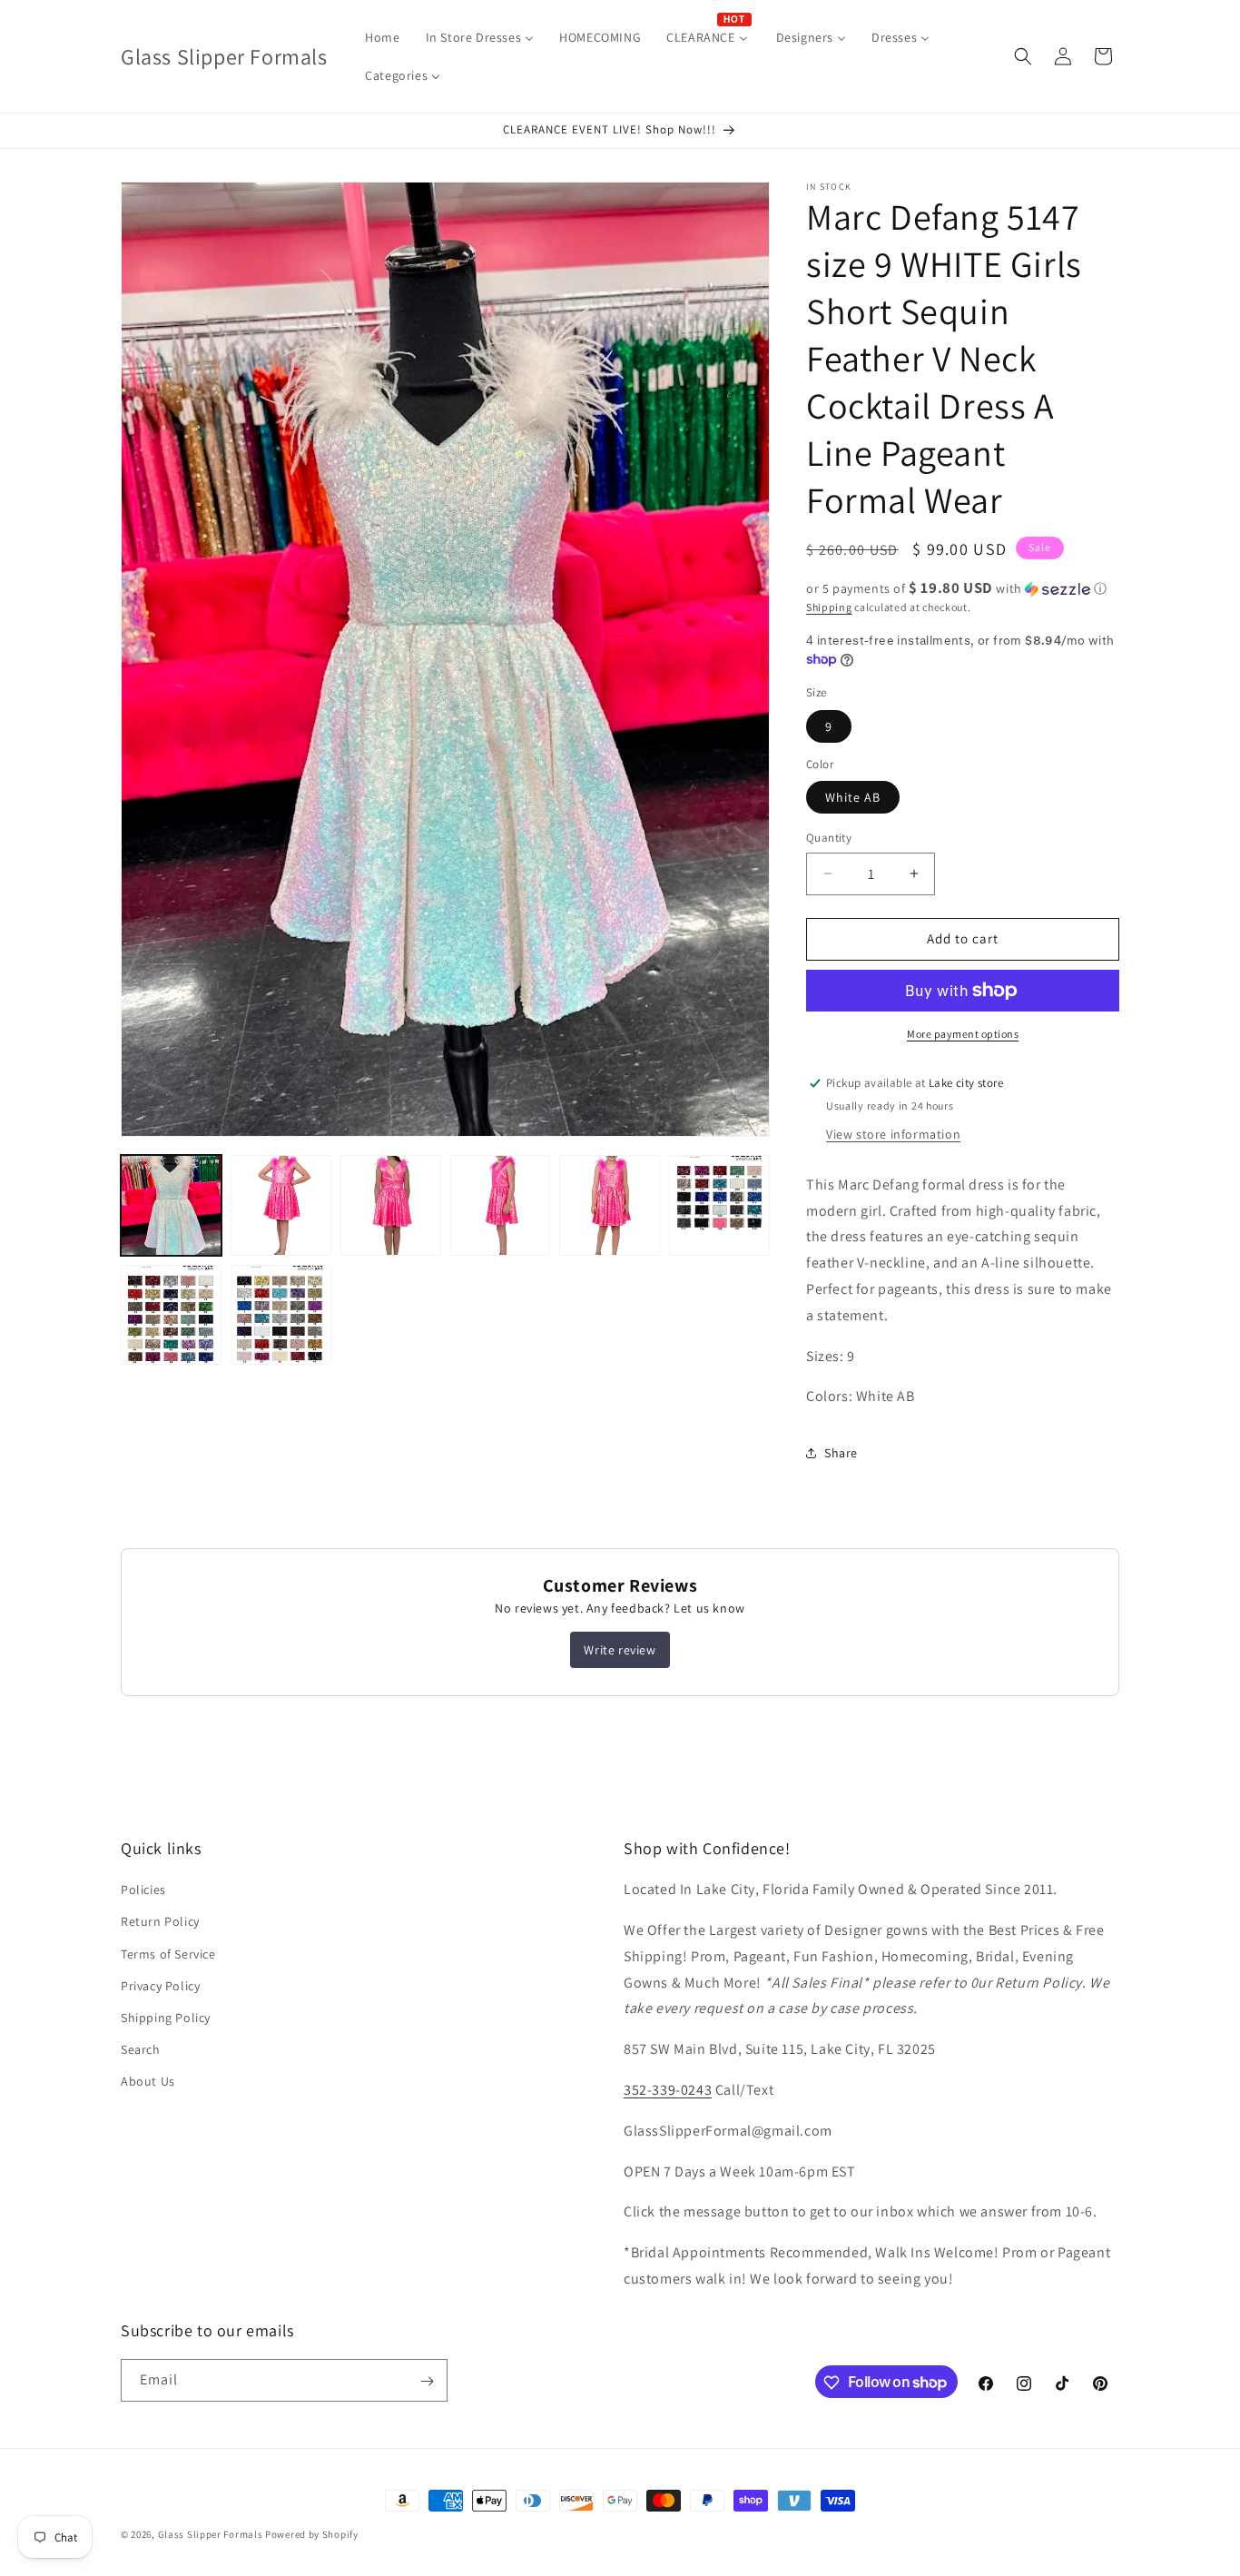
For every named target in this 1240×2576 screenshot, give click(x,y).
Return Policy (160, 1922)
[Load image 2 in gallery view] (281, 1205)
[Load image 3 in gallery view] (391, 1205)
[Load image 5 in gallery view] (610, 1205)
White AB (853, 797)
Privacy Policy (160, 1986)
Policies (143, 1890)
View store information (893, 1134)
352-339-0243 (668, 2090)
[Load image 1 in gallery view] (171, 1205)
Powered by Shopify (312, 2534)
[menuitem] (382, 37)
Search (141, 2050)
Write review (620, 1650)
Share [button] (841, 1453)
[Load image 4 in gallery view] (501, 1205)
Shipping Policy (166, 2018)
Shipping (829, 607)
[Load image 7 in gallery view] (171, 1315)
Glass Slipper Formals (211, 2534)
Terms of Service (168, 1954)
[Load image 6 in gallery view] (719, 1205)
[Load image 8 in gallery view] (281, 1315)
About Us (148, 2082)
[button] (1023, 56)
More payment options (963, 1034)
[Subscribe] (427, 2381)
